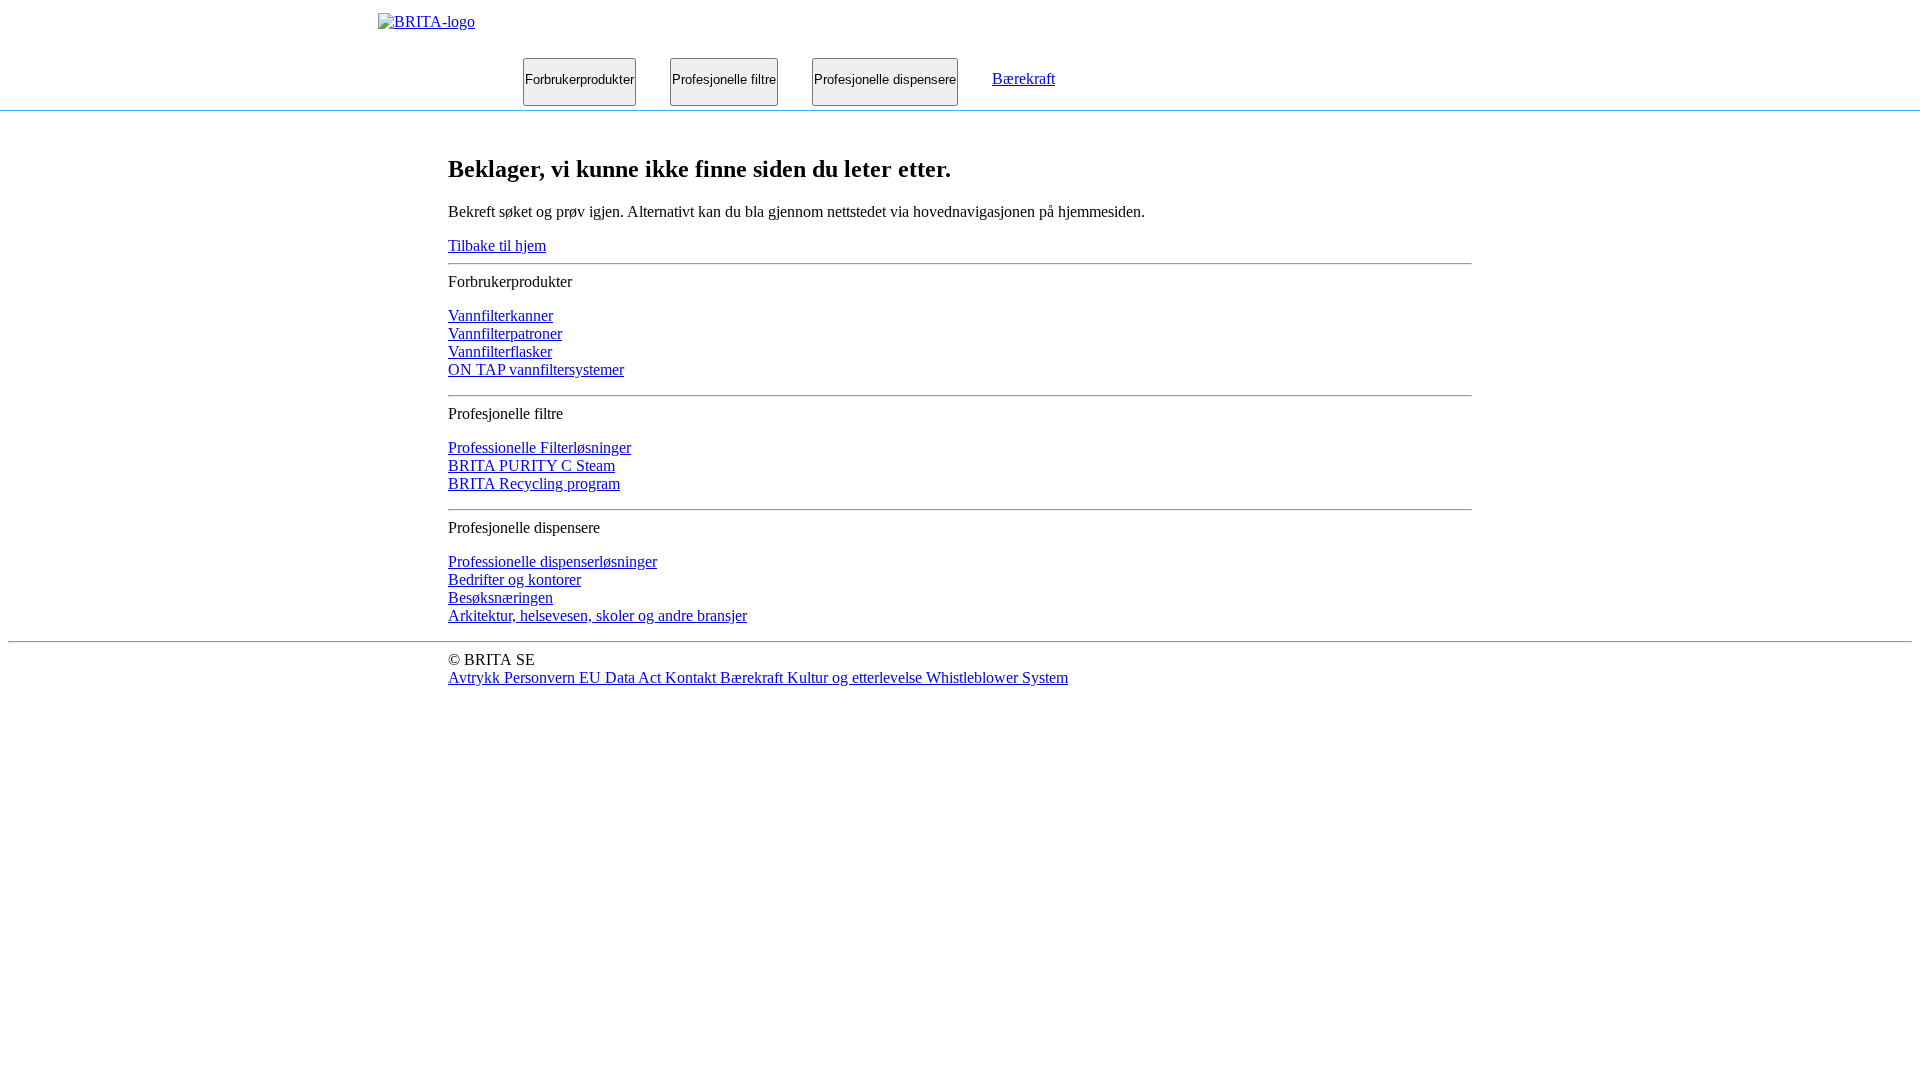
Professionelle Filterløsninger (539, 447)
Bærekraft (1023, 78)
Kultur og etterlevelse (856, 677)
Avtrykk (476, 677)
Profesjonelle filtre (724, 79)
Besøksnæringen (500, 597)
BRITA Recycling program (534, 483)
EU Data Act (622, 677)
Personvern (541, 677)
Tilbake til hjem (497, 245)
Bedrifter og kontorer (514, 579)
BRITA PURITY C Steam (531, 465)
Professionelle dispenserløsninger (552, 561)
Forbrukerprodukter (579, 79)
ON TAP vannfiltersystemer (536, 369)
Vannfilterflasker (500, 351)
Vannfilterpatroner (505, 333)
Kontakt (692, 677)
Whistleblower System (997, 677)
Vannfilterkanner (500, 315)
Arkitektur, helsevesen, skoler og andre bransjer (597, 615)
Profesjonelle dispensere (885, 79)
